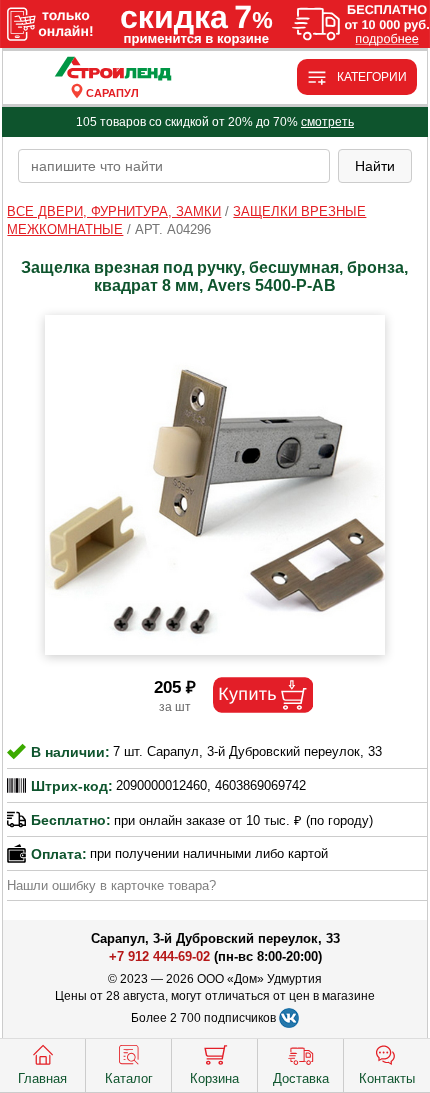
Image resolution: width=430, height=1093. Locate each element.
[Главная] (112, 69)
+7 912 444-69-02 (159, 956)
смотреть (327, 122)
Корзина (214, 1078)
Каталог (129, 1078)
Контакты (387, 1078)
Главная (42, 1078)
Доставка (301, 1078)
